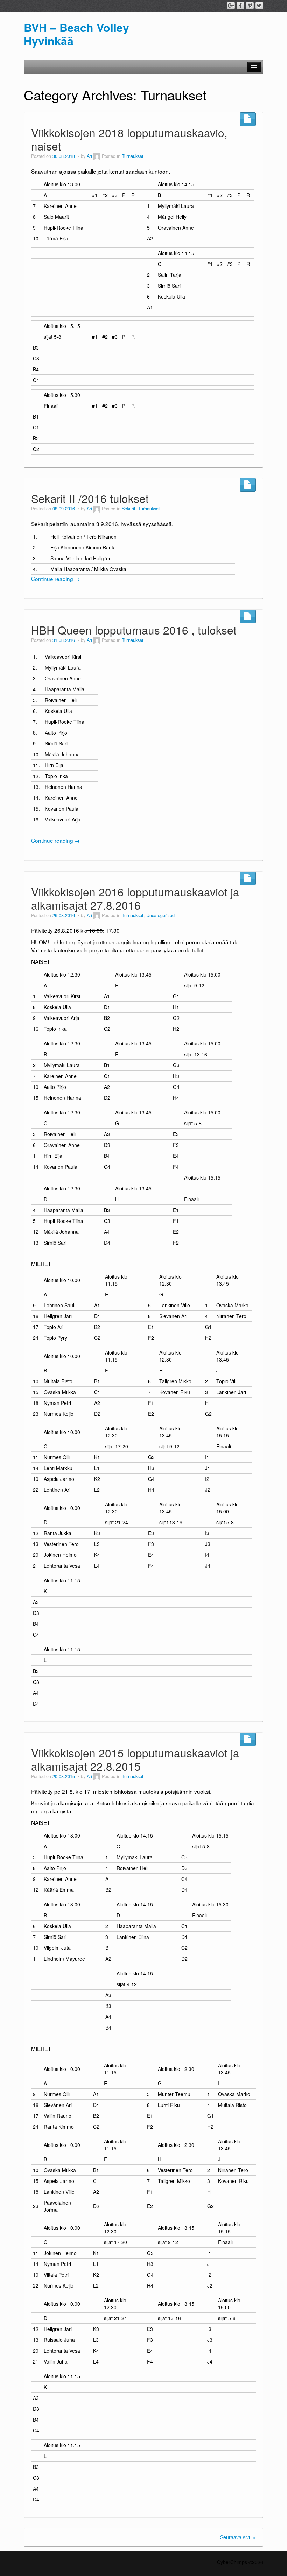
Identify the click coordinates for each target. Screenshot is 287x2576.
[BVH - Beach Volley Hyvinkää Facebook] (240, 6)
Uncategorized (160, 915)
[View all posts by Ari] (97, 156)
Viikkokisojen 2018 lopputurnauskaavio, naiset (129, 139)
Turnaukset (133, 156)
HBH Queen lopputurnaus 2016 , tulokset (134, 630)
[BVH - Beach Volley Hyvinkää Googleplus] (231, 6)
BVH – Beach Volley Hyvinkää (76, 34)
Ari (89, 156)
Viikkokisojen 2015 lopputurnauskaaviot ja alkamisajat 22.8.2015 (135, 1759)
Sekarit (129, 509)
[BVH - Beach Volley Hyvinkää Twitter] (259, 6)
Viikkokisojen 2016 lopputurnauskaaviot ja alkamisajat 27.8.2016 (135, 898)
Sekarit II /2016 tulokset (90, 498)
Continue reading (55, 579)
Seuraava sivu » (238, 2537)
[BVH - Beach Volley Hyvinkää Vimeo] (250, 6)
